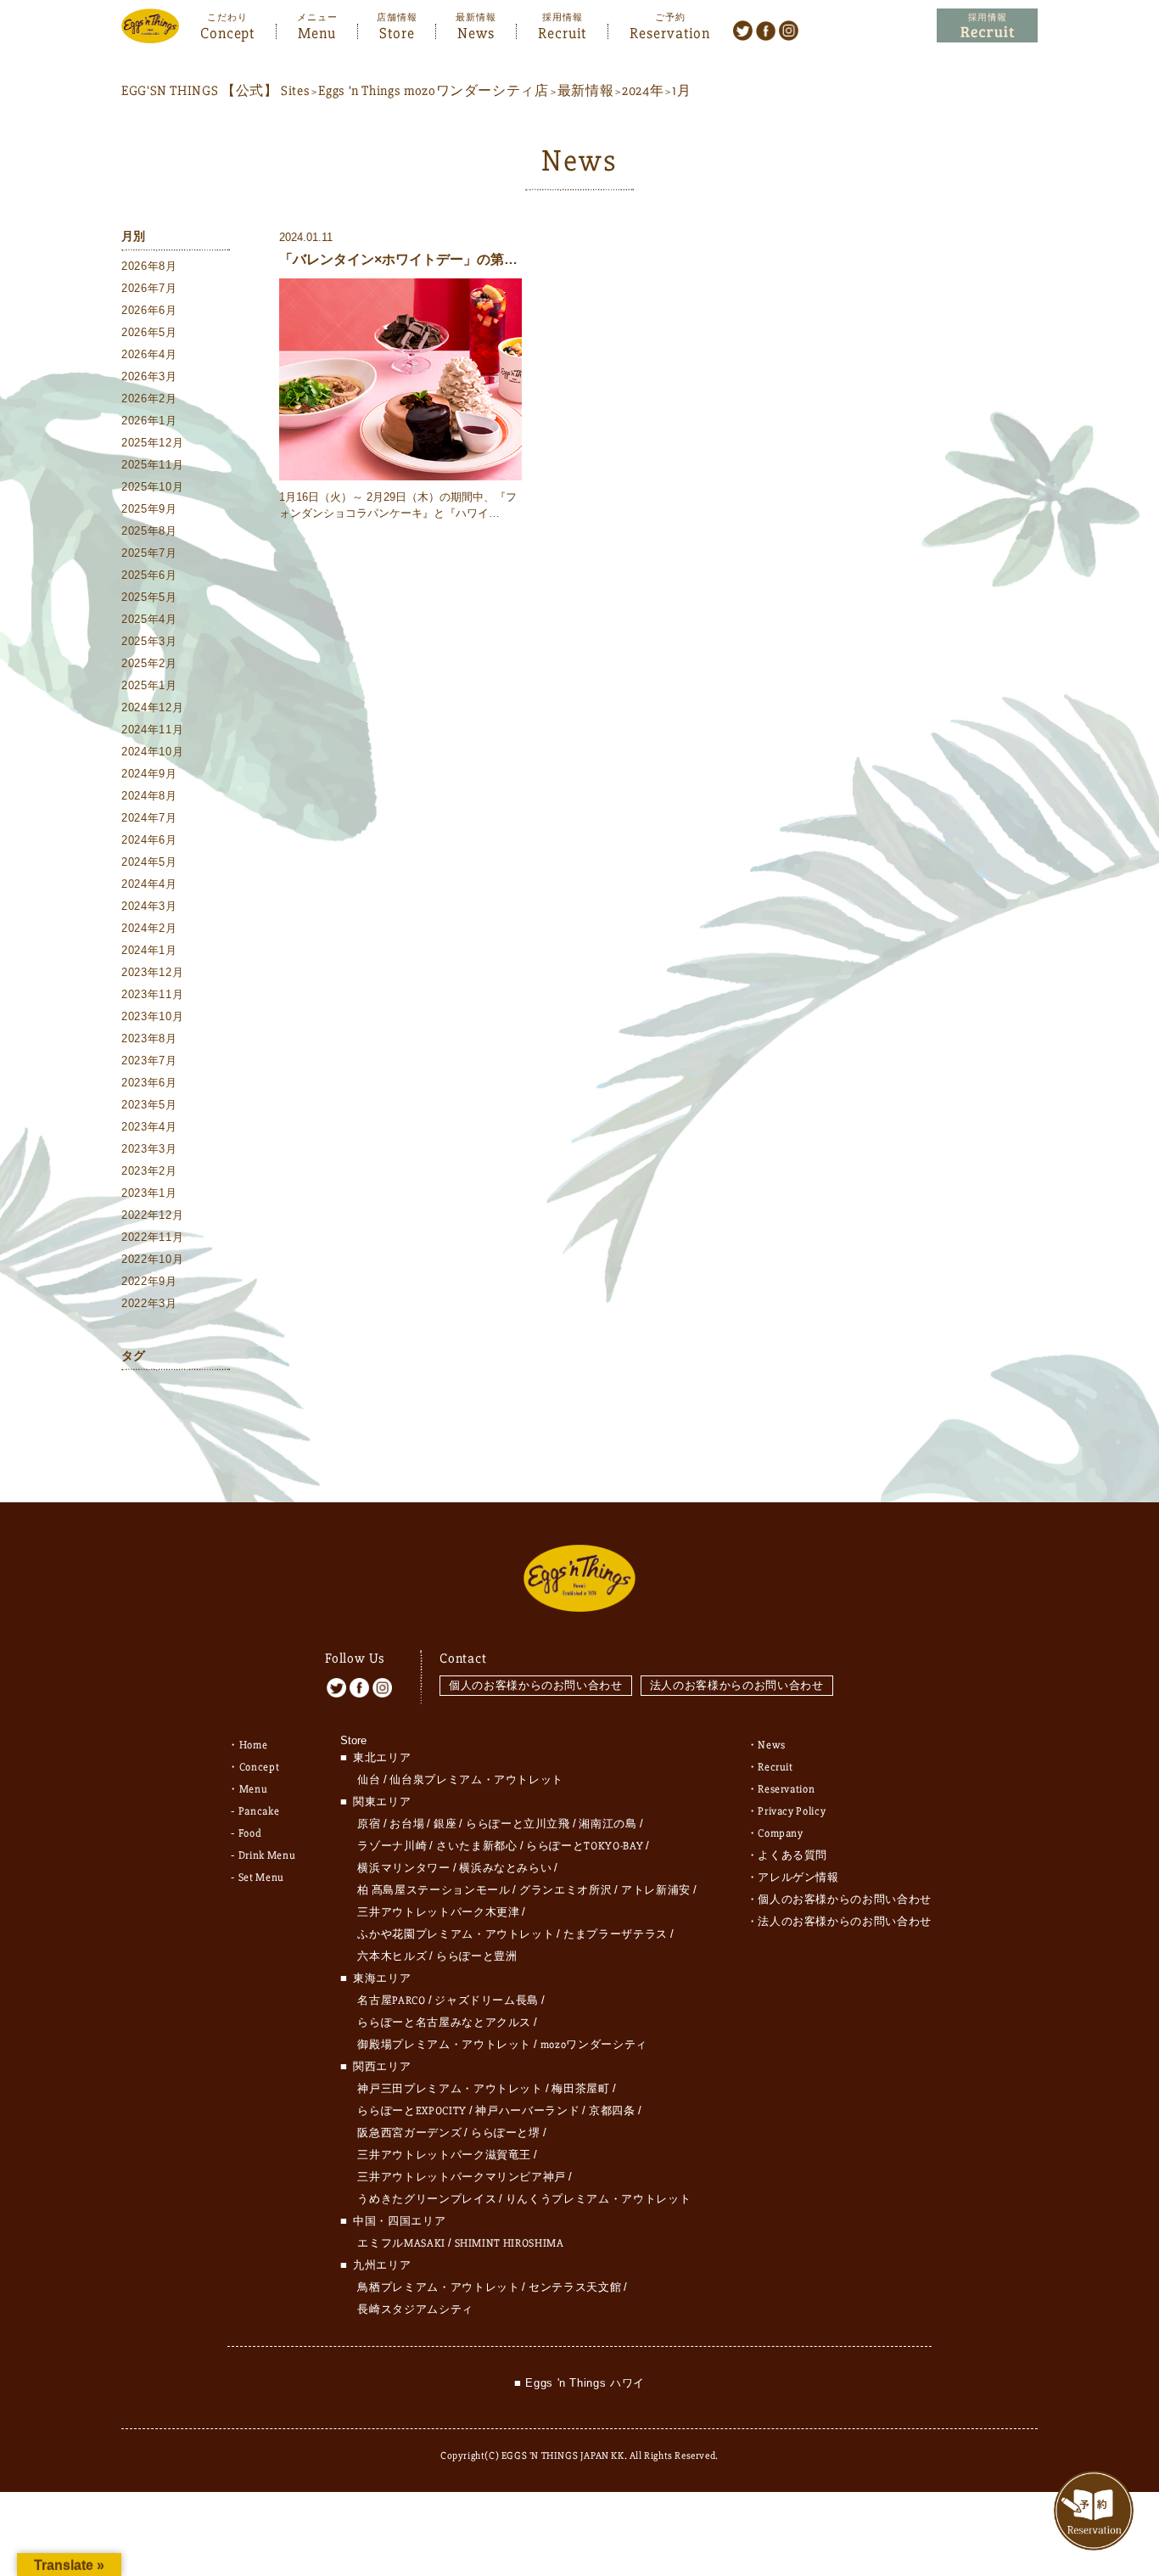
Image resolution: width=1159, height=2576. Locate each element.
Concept (227, 31)
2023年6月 (149, 1083)
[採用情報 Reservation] (987, 26)
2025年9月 (149, 509)
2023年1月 (149, 1193)
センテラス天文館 (575, 2287)
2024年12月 (152, 707)
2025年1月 (149, 685)
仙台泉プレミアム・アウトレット (476, 1780)
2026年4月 (149, 354)
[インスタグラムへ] (789, 30)
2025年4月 (149, 619)
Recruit (562, 31)
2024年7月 (149, 818)
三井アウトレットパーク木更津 (438, 1912)
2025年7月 (149, 553)
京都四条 (612, 2111)
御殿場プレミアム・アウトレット (444, 2045)
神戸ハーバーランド (527, 2111)
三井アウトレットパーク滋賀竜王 (444, 2155)
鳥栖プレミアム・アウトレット (438, 2287)
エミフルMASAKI (401, 2243)
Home (254, 1745)
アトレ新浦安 (656, 1890)
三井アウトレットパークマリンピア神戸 (462, 2177)
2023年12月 (152, 972)
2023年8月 (149, 1038)
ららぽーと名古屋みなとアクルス (444, 2023)
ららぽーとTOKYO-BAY (585, 1846)
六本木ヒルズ (392, 1956)
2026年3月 (149, 376)
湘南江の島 (607, 1824)
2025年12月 (152, 443)
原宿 (369, 1824)
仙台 (369, 1780)
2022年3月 (149, 1303)
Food (250, 1833)
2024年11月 (152, 730)
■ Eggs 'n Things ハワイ (579, 2383)
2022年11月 (152, 1237)
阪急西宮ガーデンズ (409, 2133)
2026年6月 (149, 310)
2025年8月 (149, 531)
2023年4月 (149, 1127)
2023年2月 (149, 1171)
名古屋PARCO (391, 2001)
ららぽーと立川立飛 (518, 1824)
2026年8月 (149, 266)
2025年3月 (149, 641)
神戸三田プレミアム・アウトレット (450, 2089)
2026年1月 (149, 421)
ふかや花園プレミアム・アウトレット (456, 1934)
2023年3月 (149, 1149)
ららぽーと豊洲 (477, 1956)
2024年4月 (149, 884)
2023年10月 (152, 1016)
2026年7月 (149, 288)
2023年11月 (152, 994)
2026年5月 (149, 332)
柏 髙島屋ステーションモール (434, 1890)
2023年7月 (149, 1061)
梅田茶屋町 (580, 2089)
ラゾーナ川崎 (392, 1846)
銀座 (445, 1824)
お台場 (407, 1824)
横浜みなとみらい (505, 1868)
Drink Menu (267, 1855)
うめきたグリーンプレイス (427, 2199)
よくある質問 (792, 1855)
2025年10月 (152, 487)
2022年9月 (149, 1281)
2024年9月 (149, 774)
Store (397, 31)
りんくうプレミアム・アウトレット (598, 2199)
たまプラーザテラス (616, 1934)
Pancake (259, 1811)
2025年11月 (152, 465)
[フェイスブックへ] (766, 30)
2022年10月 (152, 1259)
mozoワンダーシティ (594, 2045)
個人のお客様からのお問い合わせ (536, 1685)
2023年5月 (149, 1105)
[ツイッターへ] (743, 30)
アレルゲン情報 (798, 1877)
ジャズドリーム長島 (487, 2001)
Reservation (670, 31)
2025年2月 (149, 663)
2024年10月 (152, 752)
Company (781, 1833)
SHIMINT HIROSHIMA (510, 2243)
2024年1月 (149, 950)
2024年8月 (149, 796)
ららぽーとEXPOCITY (412, 2111)
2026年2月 (149, 398)
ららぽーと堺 (506, 2133)
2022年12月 (152, 1215)
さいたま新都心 (477, 1846)
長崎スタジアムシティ (415, 2309)
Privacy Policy (792, 1811)
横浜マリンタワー (403, 1868)
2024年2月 (149, 928)
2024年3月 (149, 906)
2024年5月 (149, 862)
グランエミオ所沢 (566, 1890)
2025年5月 (149, 597)
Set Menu (261, 1877)
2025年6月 (149, 575)
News (476, 31)
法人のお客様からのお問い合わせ (737, 1685)
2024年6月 (149, 840)
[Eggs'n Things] (150, 32)
